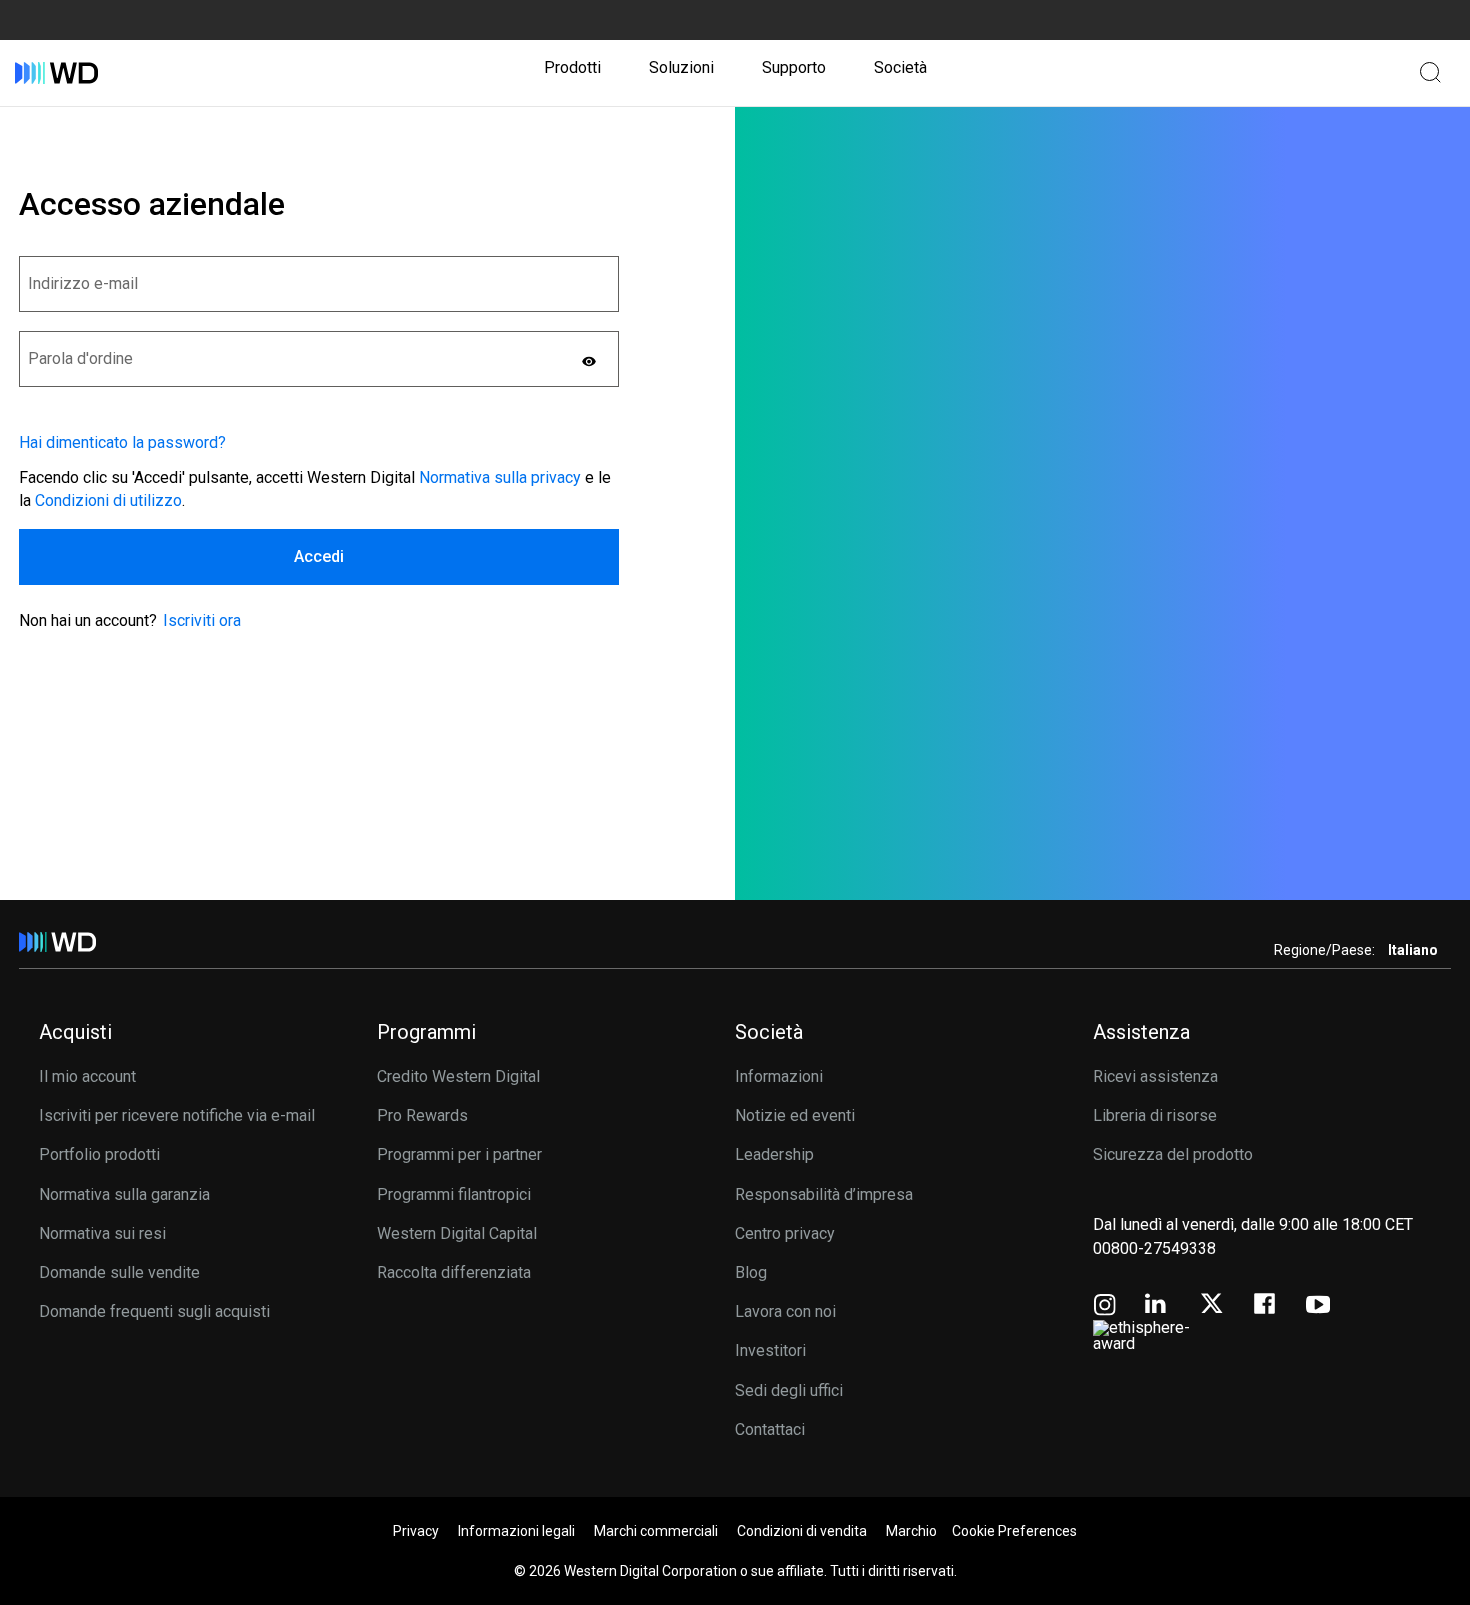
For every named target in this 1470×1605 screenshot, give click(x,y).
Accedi (319, 556)
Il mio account (87, 1076)
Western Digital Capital (457, 1233)
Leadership (774, 1154)
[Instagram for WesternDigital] (1105, 1306)
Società (900, 67)
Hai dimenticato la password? (122, 443)
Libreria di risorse (1155, 1115)
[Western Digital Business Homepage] (56, 73)
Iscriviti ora (202, 620)
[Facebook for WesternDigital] (1266, 1306)
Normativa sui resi (102, 1233)
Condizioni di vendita (802, 1531)
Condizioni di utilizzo (108, 500)
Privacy (416, 1531)
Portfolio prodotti (99, 1154)
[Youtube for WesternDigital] (1318, 1306)
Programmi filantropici (454, 1194)
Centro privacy (785, 1233)
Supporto (794, 67)
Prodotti (572, 67)
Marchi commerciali (656, 1531)
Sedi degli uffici (789, 1390)
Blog (751, 1272)
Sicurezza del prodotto (1173, 1154)
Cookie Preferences (1014, 1531)
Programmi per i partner (459, 1154)
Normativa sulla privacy (500, 477)
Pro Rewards (422, 1115)
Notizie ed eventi (795, 1115)
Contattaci (770, 1429)
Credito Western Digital (458, 1076)
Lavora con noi (785, 1311)
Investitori (770, 1350)
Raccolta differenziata (454, 1272)
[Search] (1430, 72)
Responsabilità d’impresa (824, 1194)
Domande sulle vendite (119, 1272)
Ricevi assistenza (1155, 1076)
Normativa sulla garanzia (124, 1194)
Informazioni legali (516, 1531)
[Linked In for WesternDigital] (1157, 1306)
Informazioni (779, 1076)
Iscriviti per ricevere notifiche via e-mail (177, 1115)
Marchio (911, 1531)
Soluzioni (681, 67)
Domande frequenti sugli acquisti (154, 1311)
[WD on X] (1211, 1305)
